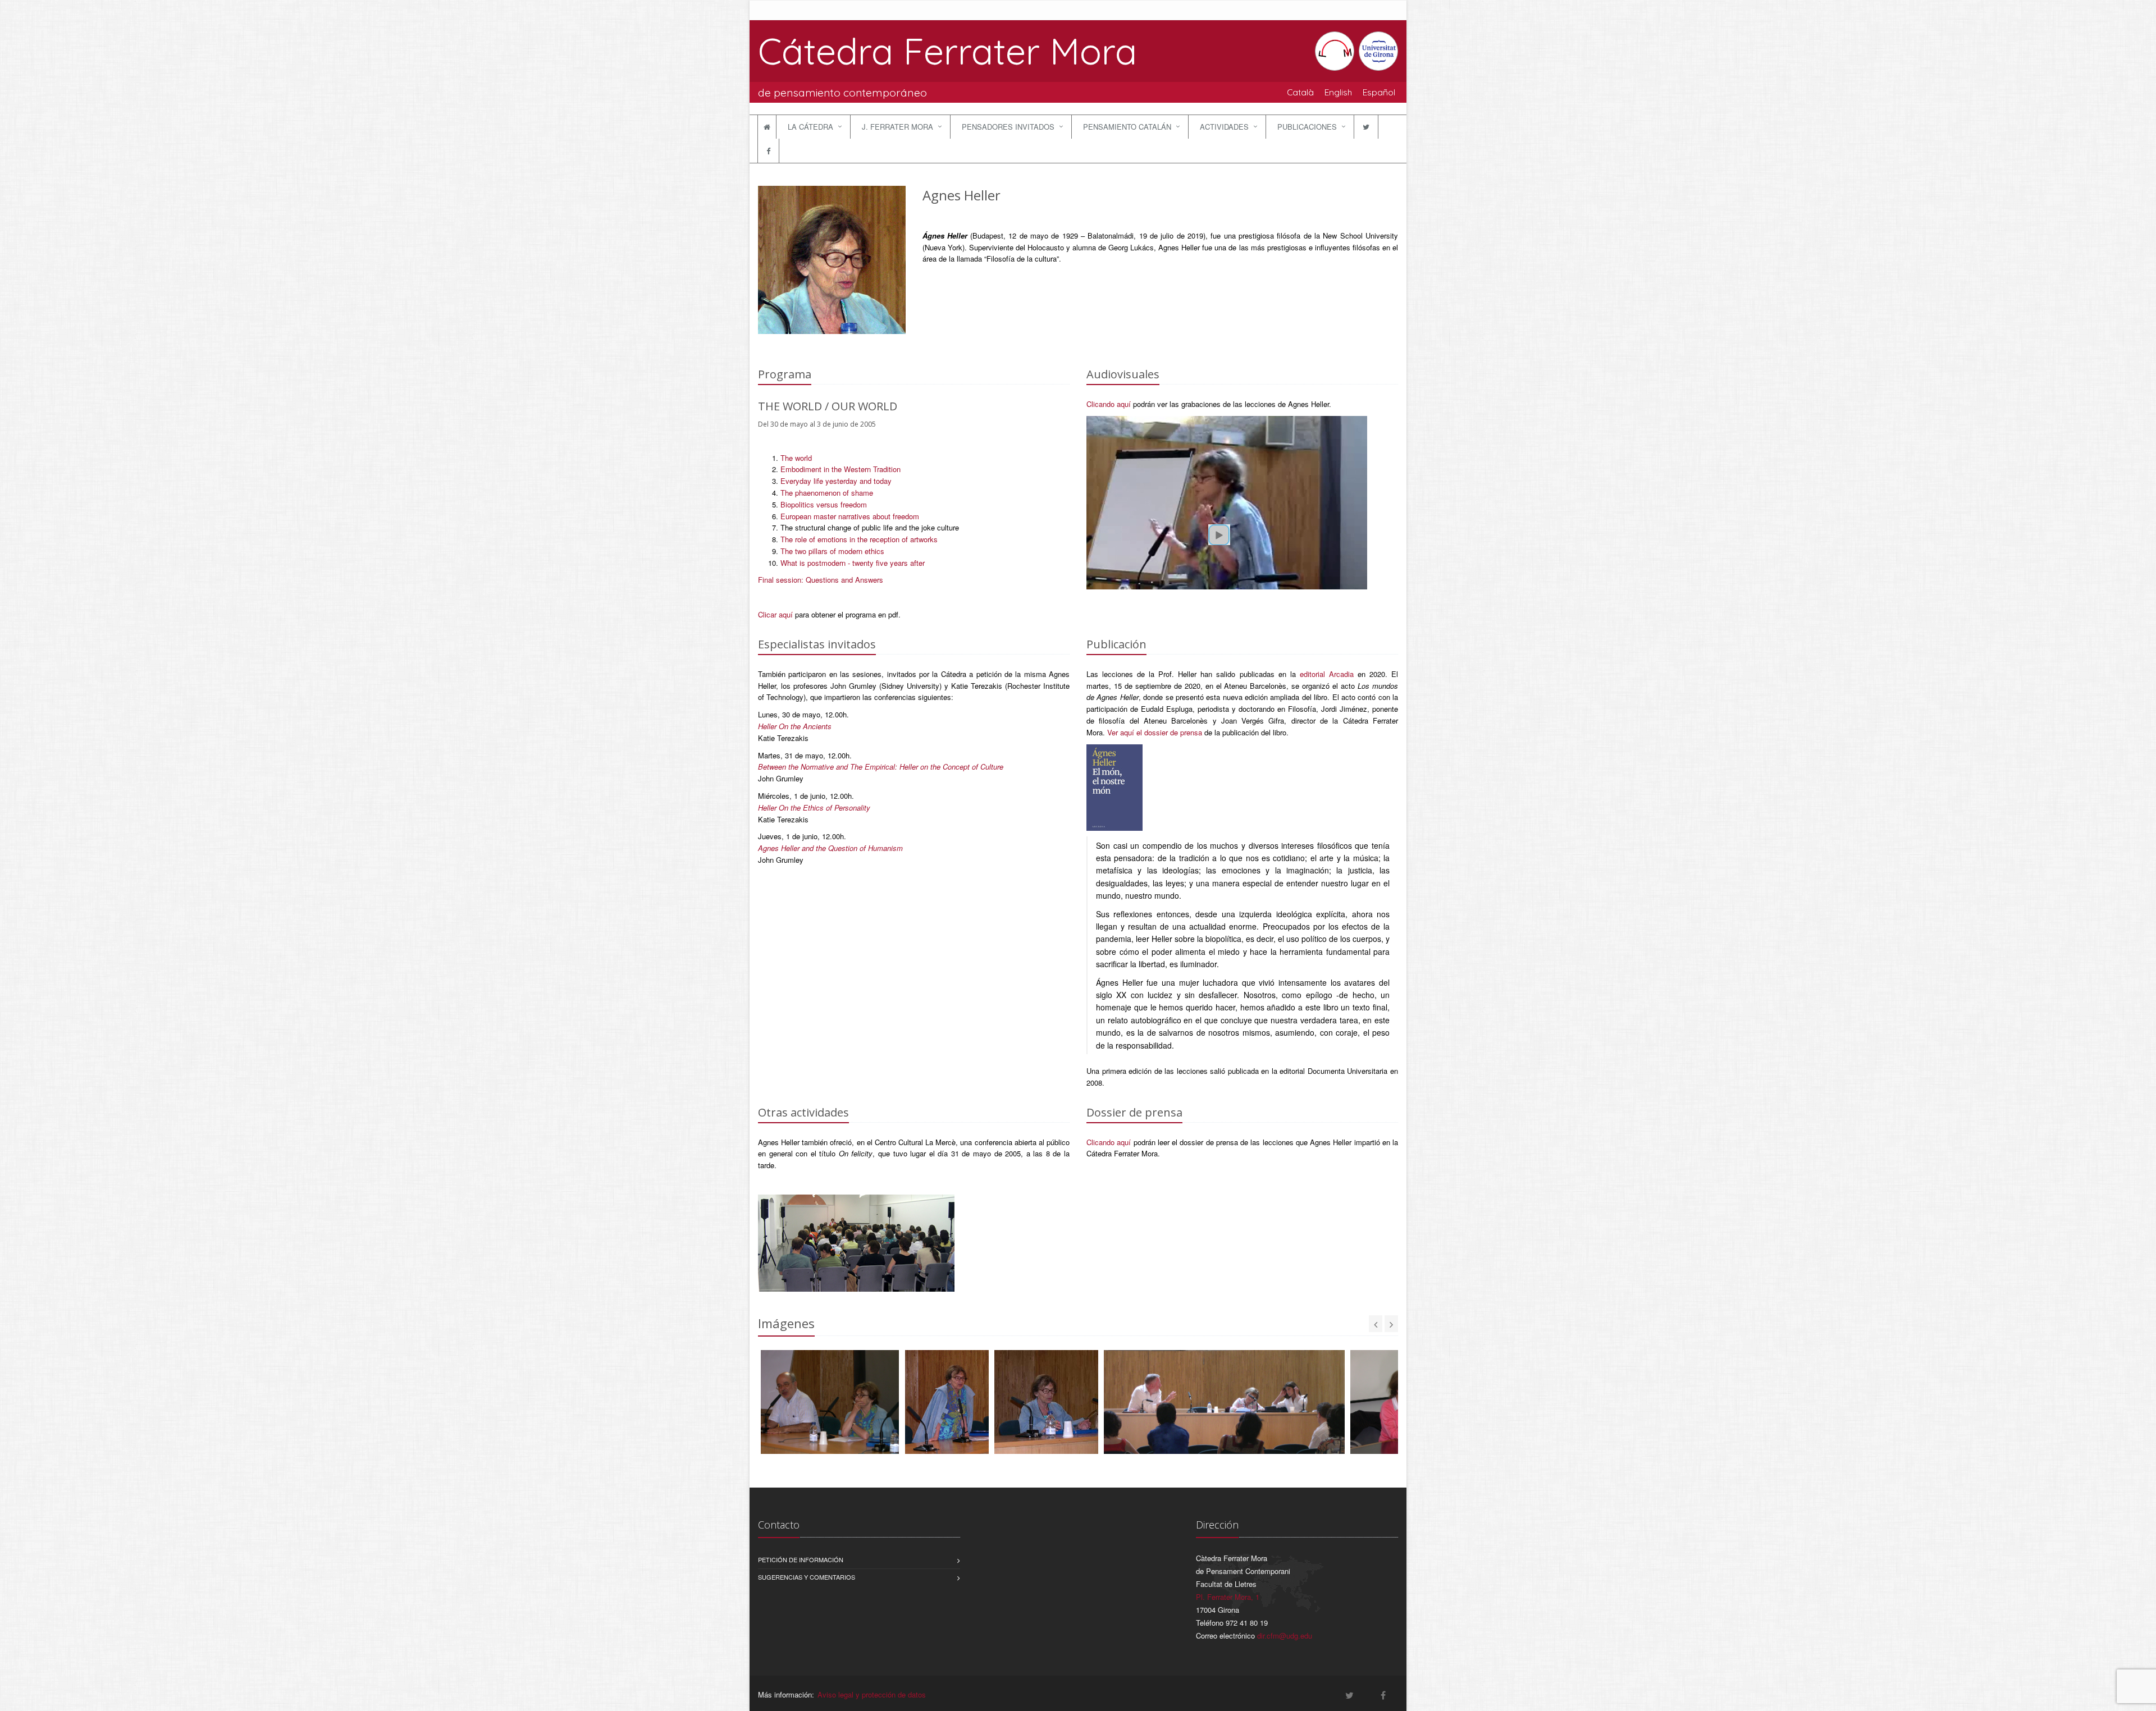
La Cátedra (810, 127)
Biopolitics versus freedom (824, 504)
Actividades (1224, 127)
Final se (771, 580)
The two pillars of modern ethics (832, 551)
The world (796, 458)
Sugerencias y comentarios (807, 1577)
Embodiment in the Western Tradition (841, 469)
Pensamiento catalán (1127, 127)
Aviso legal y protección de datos (872, 1694)
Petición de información (801, 1559)
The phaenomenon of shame (827, 493)
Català (1300, 92)
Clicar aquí (775, 614)
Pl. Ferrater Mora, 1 (1228, 1597)
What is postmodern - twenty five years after (853, 563)
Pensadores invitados (1008, 127)
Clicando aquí (1109, 404)
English (1338, 92)
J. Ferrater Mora (897, 127)
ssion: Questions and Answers (833, 580)
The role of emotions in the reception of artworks (859, 539)
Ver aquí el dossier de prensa (1155, 732)
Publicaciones (1307, 127)
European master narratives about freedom (850, 516)
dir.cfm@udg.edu (1285, 1635)
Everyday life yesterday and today (836, 481)
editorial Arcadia (1327, 674)
